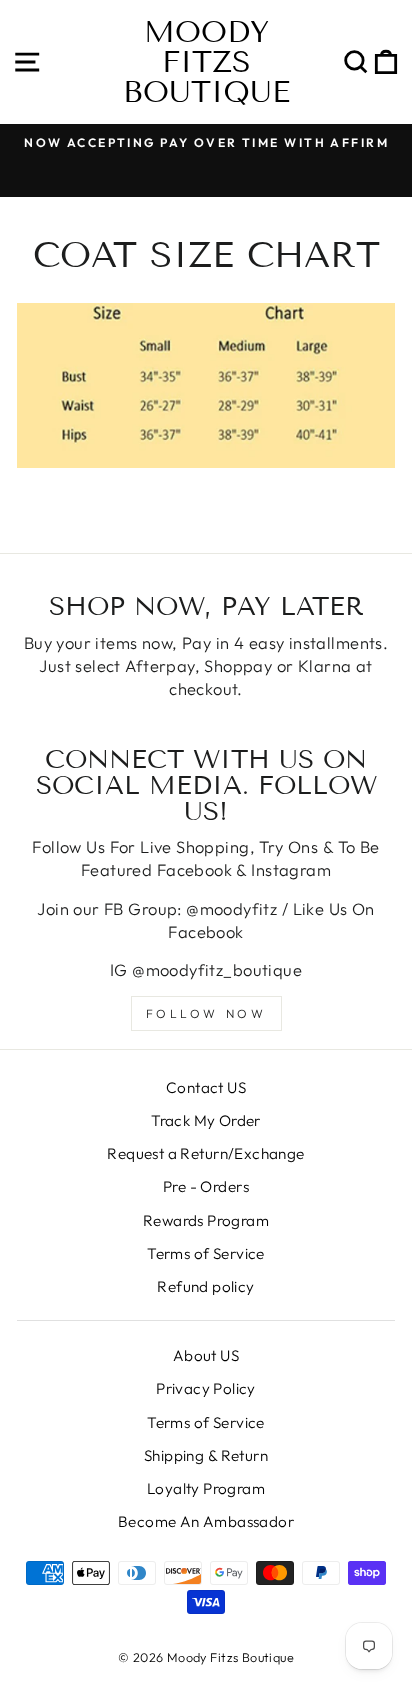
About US (206, 1355)
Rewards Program (206, 1220)
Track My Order (206, 1120)
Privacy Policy (206, 1388)
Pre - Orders (206, 1186)
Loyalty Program (206, 1488)
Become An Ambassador (206, 1521)
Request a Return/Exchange (205, 1153)
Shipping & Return (206, 1455)
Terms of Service (206, 1253)
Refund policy (205, 1286)
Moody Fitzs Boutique (206, 62)
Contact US (206, 1087)
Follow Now (206, 1013)
